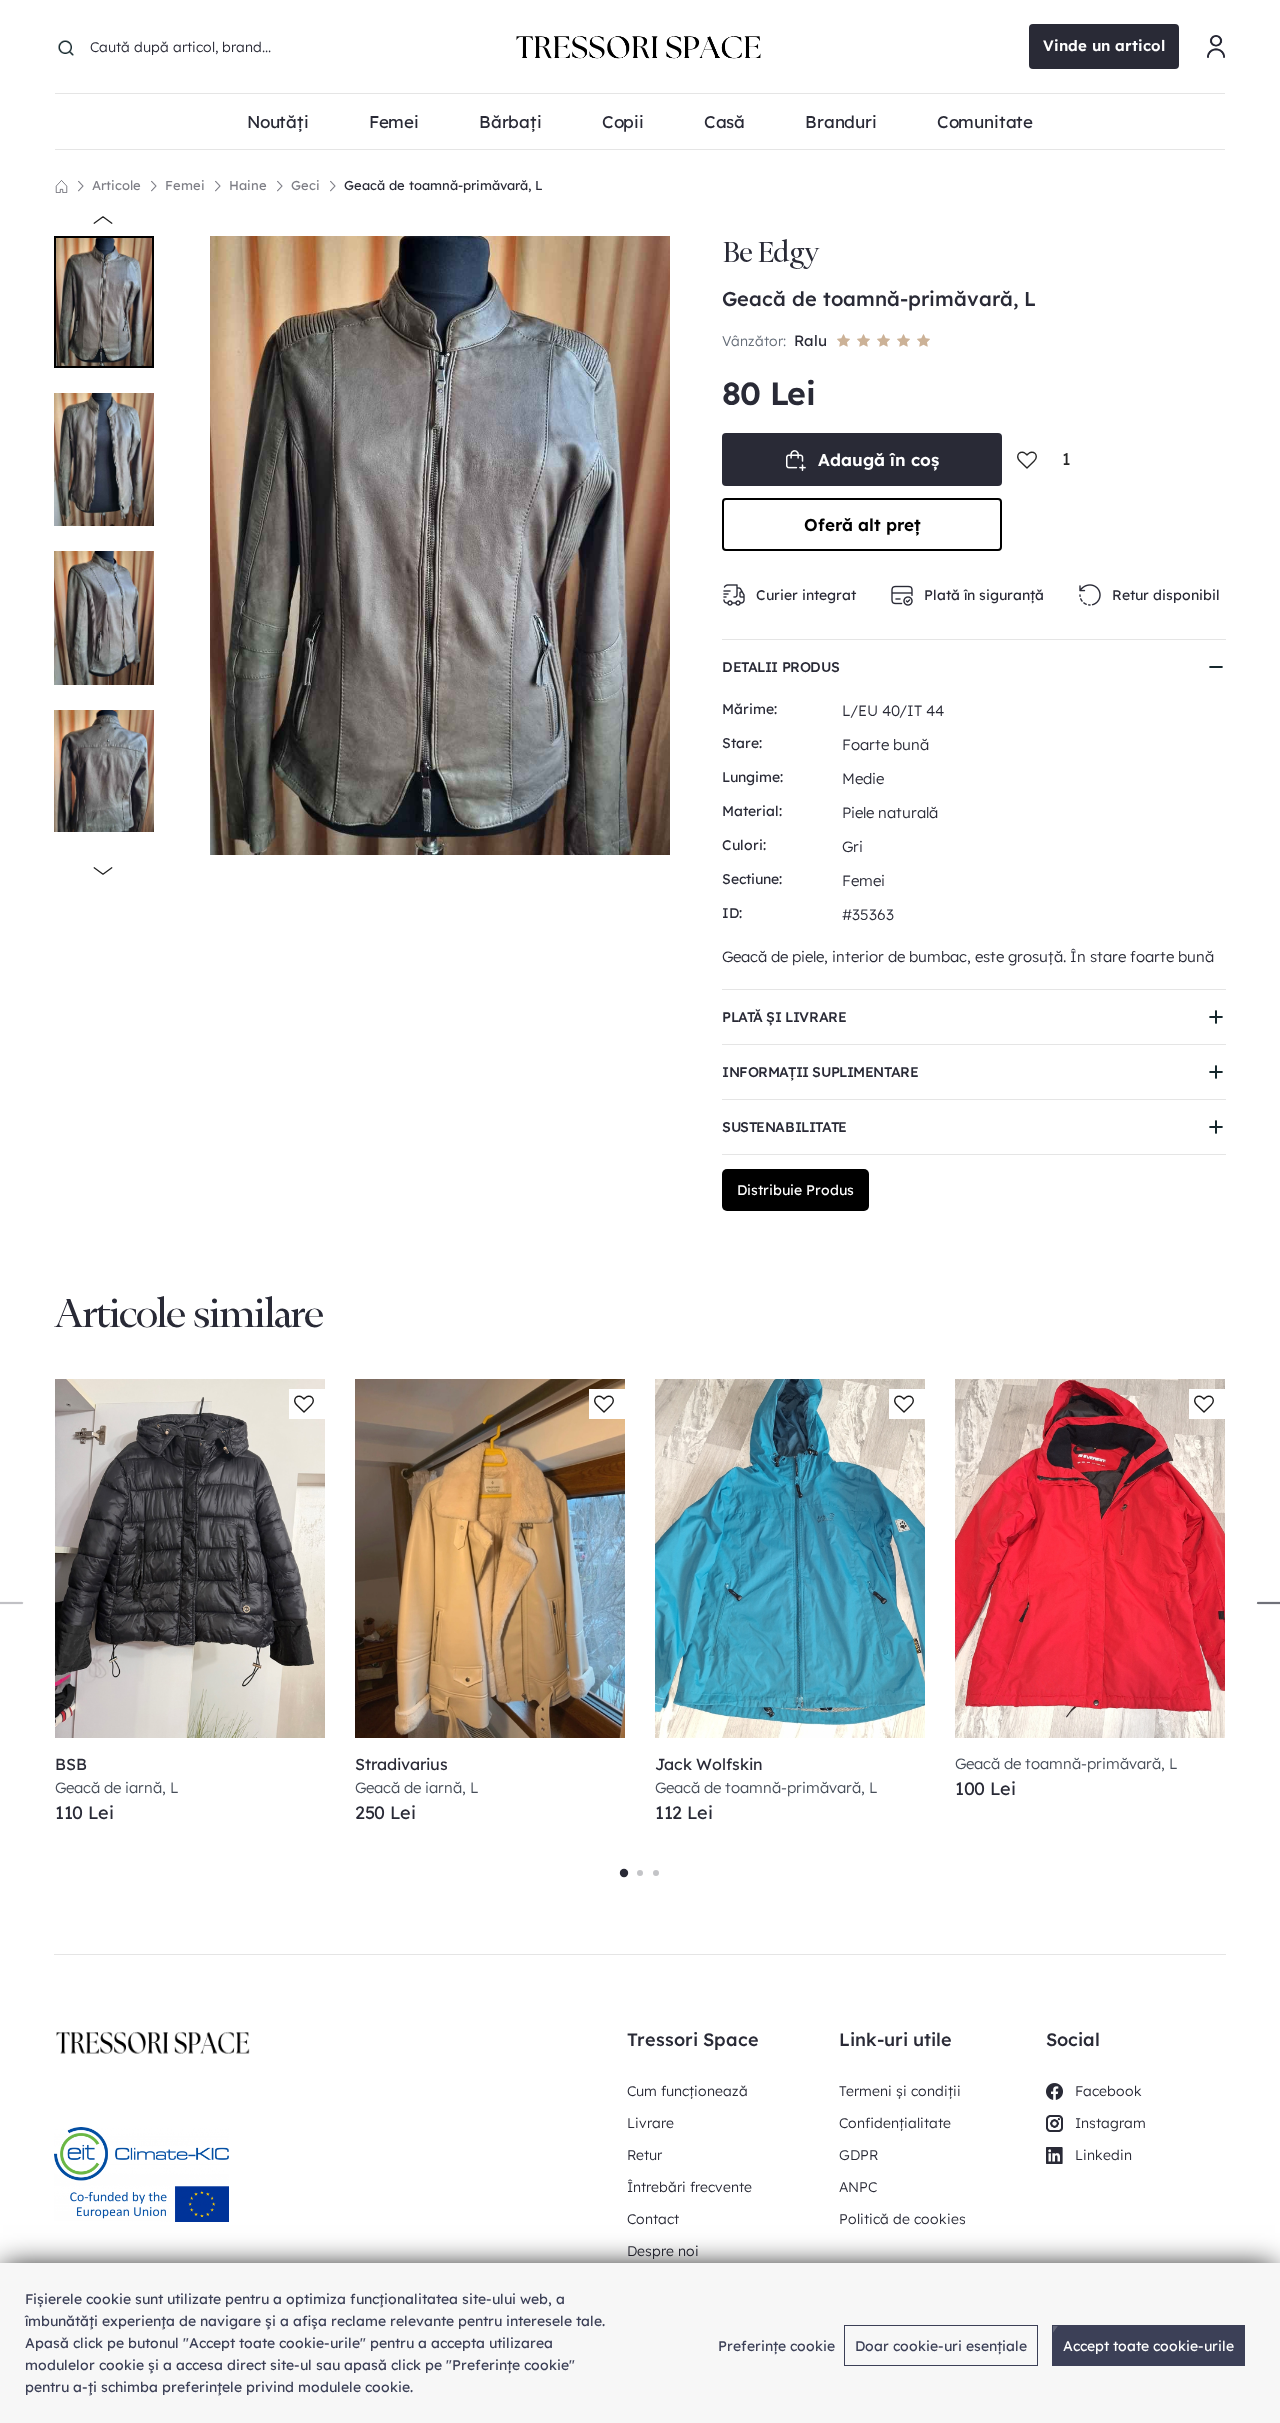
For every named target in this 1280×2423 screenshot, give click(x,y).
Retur (644, 2155)
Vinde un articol (1104, 45)
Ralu (810, 340)
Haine (248, 185)
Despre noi (663, 2251)
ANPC (858, 2187)
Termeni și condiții (900, 2091)
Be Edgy (770, 252)
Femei (185, 185)
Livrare (650, 2123)
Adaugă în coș (878, 459)
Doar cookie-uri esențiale (941, 2346)
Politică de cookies (902, 2219)
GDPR (858, 2155)
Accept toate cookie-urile (1148, 2346)
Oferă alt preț (862, 524)
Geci (305, 185)
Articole (116, 185)
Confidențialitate (895, 2123)
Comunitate (985, 121)
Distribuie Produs (795, 1190)
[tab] (624, 1873)
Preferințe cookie (776, 2346)
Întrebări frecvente (689, 2187)
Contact (653, 2219)
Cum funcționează (687, 2091)
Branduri (841, 121)
